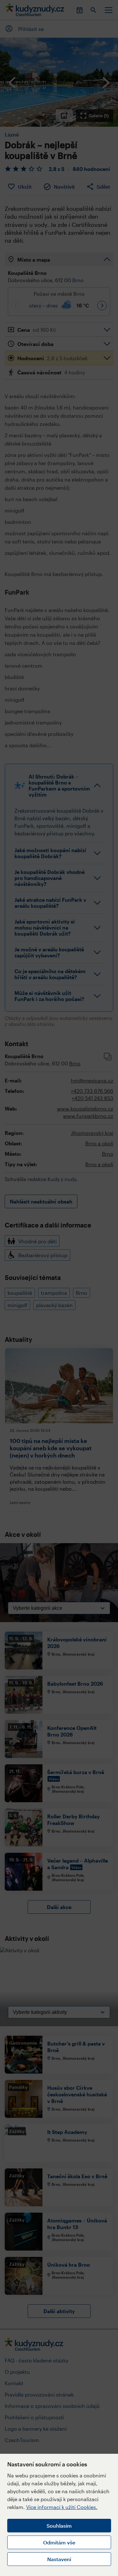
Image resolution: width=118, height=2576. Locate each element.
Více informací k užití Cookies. (62, 2507)
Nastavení (59, 2559)
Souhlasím (59, 2526)
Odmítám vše (59, 2542)
